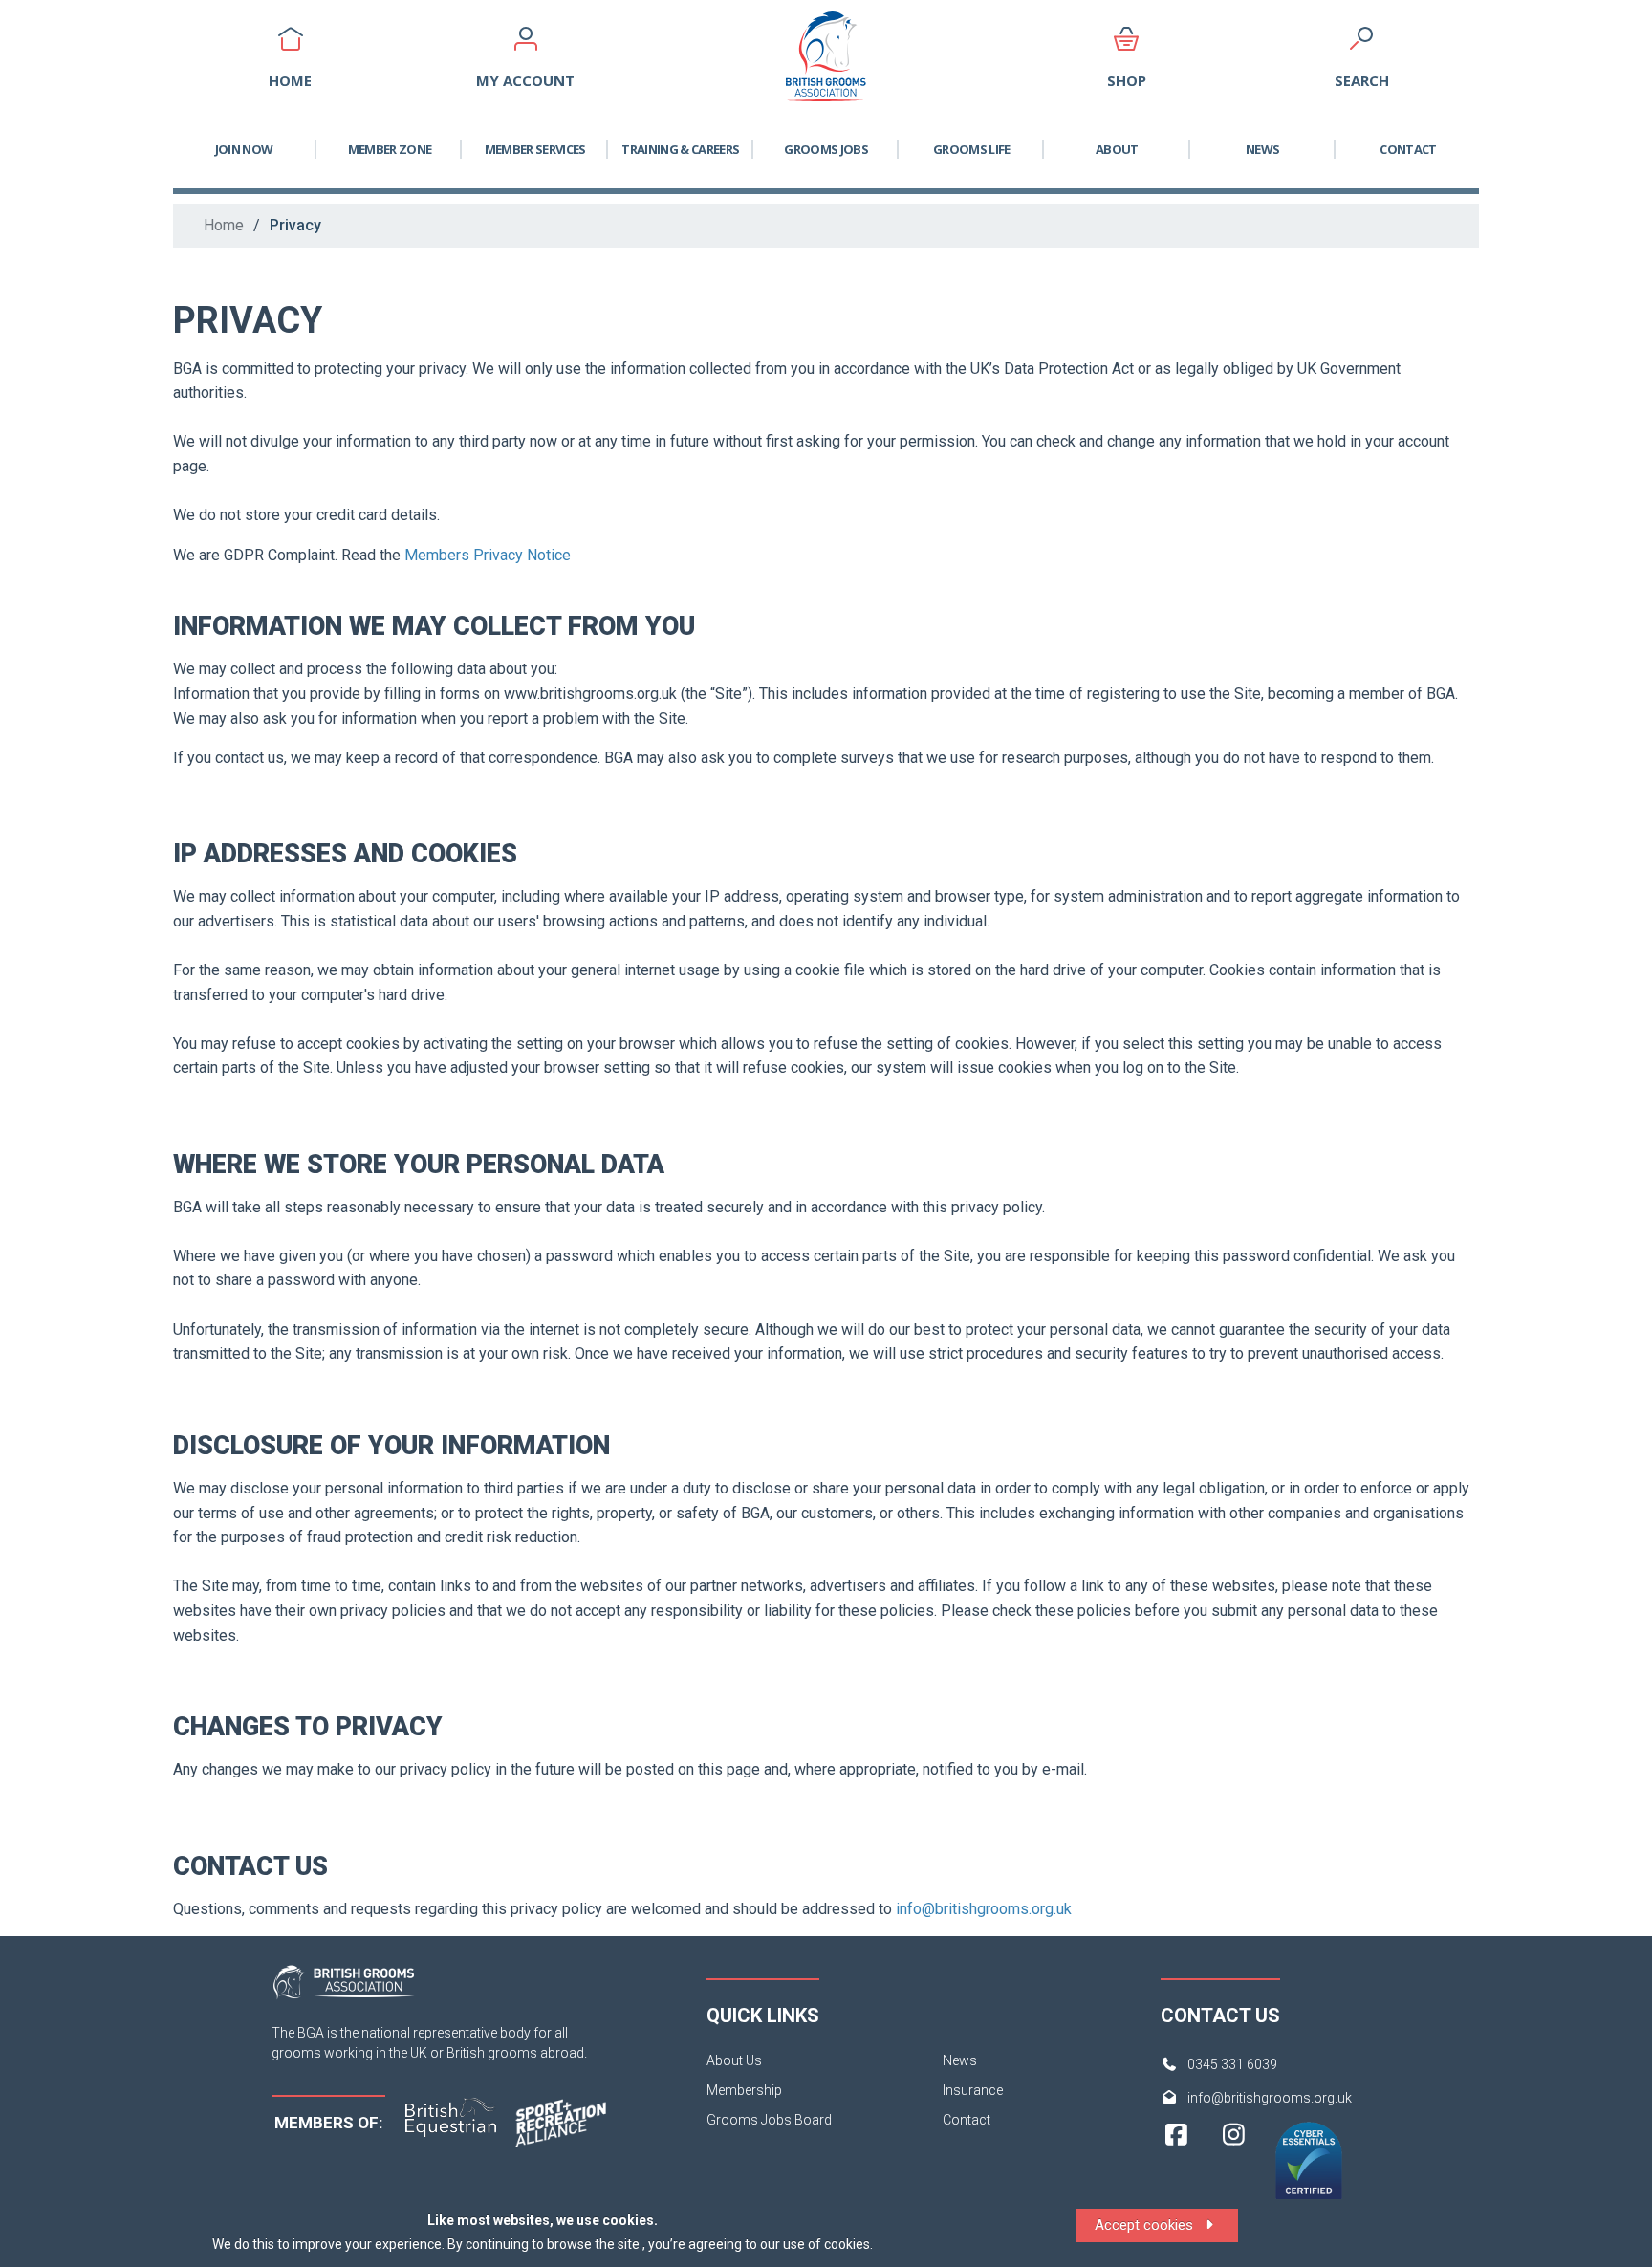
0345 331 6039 (1232, 2064)
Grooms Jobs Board (769, 2120)
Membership (744, 2090)
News (1262, 149)
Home (224, 225)
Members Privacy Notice (489, 555)
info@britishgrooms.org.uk (986, 1909)
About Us (734, 2060)
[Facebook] (1176, 2169)
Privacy (295, 225)
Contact (1408, 149)
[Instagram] (1234, 2169)
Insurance (973, 2090)
